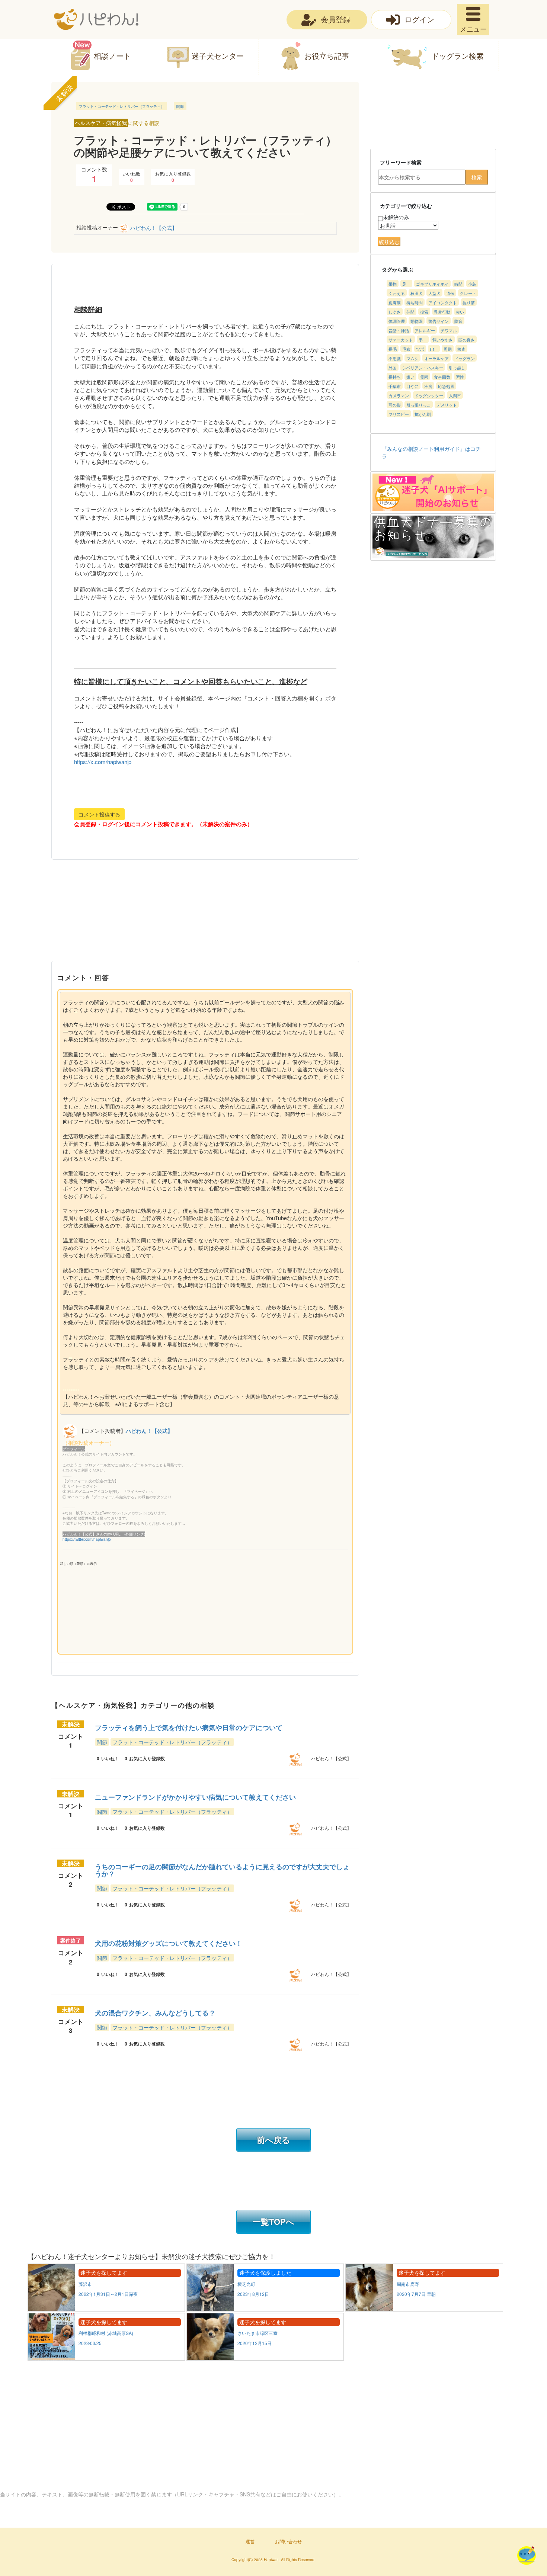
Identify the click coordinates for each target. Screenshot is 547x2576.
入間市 (455, 395)
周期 (448, 349)
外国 (393, 368)
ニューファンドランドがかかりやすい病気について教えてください (195, 1797)
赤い (460, 312)
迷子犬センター (218, 56)
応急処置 (446, 386)
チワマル (449, 330)
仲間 (410, 312)
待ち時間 (415, 302)
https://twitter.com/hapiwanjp (87, 1539)
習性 (460, 377)
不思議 (395, 358)
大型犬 (434, 293)
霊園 (424, 377)
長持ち (395, 377)
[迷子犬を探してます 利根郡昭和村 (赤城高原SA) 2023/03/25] (107, 2358)
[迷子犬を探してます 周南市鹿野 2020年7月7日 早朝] (424, 2309)
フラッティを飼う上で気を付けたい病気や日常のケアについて (189, 1728)
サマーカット (401, 340)
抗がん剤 (423, 414)
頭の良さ (467, 340)
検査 (461, 349)
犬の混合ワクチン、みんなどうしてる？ (155, 2013)
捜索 (424, 312)
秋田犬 (417, 293)
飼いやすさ (443, 340)
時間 (458, 284)
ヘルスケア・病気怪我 (101, 123)
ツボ (420, 349)
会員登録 (336, 19)
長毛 (393, 349)
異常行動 (442, 312)
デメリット (447, 405)
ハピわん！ (96, 19)
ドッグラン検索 (458, 56)
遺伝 (450, 293)
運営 (250, 2541)
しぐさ (395, 312)
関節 (180, 106)
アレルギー (425, 330)
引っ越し (457, 368)
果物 (393, 284)
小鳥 (472, 284)
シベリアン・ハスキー (423, 368)
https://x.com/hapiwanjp (103, 762)
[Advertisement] (205, 915)
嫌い (410, 377)
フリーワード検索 (401, 162)
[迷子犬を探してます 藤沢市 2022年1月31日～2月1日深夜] (107, 2309)
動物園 (417, 321)
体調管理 (397, 321)
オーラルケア (436, 358)
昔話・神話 (399, 330)
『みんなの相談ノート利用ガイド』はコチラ (431, 452)
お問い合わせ (288, 2541)
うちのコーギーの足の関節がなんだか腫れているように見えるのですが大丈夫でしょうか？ (222, 1870)
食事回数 (442, 377)
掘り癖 (469, 302)
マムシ (412, 358)
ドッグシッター (429, 395)
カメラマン (399, 395)
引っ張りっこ (419, 405)
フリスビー (399, 414)
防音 (458, 321)
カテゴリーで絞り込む (406, 206)
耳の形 (395, 405)
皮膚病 (395, 302)
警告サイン (439, 321)
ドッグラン (465, 358)
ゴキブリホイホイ (432, 284)
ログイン (419, 19)
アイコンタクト (443, 302)
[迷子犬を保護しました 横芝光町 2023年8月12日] (266, 2309)
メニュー (473, 29)
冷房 (428, 386)
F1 (432, 349)
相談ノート (112, 56)
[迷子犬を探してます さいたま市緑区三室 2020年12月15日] (265, 2358)
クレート (468, 293)
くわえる (397, 293)
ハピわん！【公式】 (154, 228)
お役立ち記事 (327, 56)
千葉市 (395, 386)
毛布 (406, 349)
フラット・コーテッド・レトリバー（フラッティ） (122, 106)
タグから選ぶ (397, 269)
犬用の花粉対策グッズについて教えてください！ (169, 1943)
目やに (412, 386)
